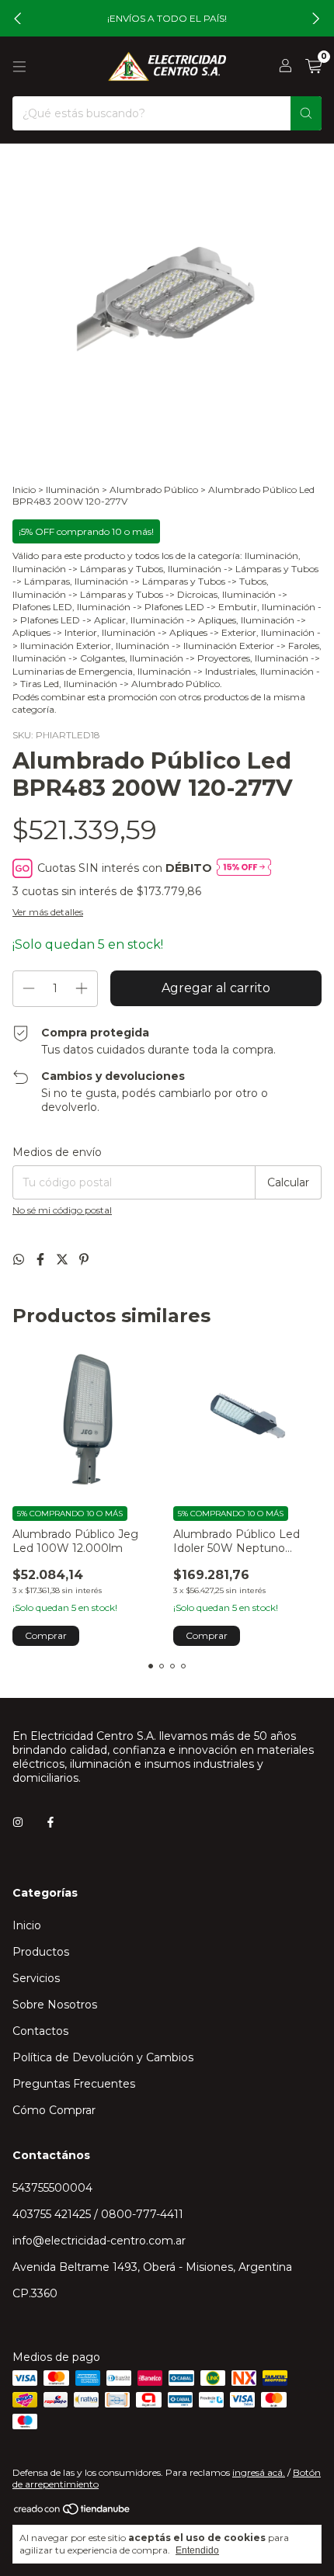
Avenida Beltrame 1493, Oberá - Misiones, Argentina (152, 2267)
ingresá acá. (259, 2472)
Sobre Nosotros (55, 2005)
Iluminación (73, 490)
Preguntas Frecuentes (74, 2084)
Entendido (197, 2550)
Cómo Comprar (54, 2110)
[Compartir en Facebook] (42, 1260)
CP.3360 (35, 2293)
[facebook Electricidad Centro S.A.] (50, 1823)
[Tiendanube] (73, 2512)
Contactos (40, 2031)
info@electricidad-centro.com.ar (99, 2241)
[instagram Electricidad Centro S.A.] (18, 1823)
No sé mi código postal (62, 1210)
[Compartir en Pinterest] (84, 1260)
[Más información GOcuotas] (244, 868)
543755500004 (52, 2188)
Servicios (36, 1978)
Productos (41, 1952)
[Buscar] (306, 113)
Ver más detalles (48, 912)
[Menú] (19, 67)
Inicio (24, 490)
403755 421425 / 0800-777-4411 (98, 2214)
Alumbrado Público (154, 490)
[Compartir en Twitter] (64, 1260)
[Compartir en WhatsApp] (20, 1260)
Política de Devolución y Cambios (103, 2057)
